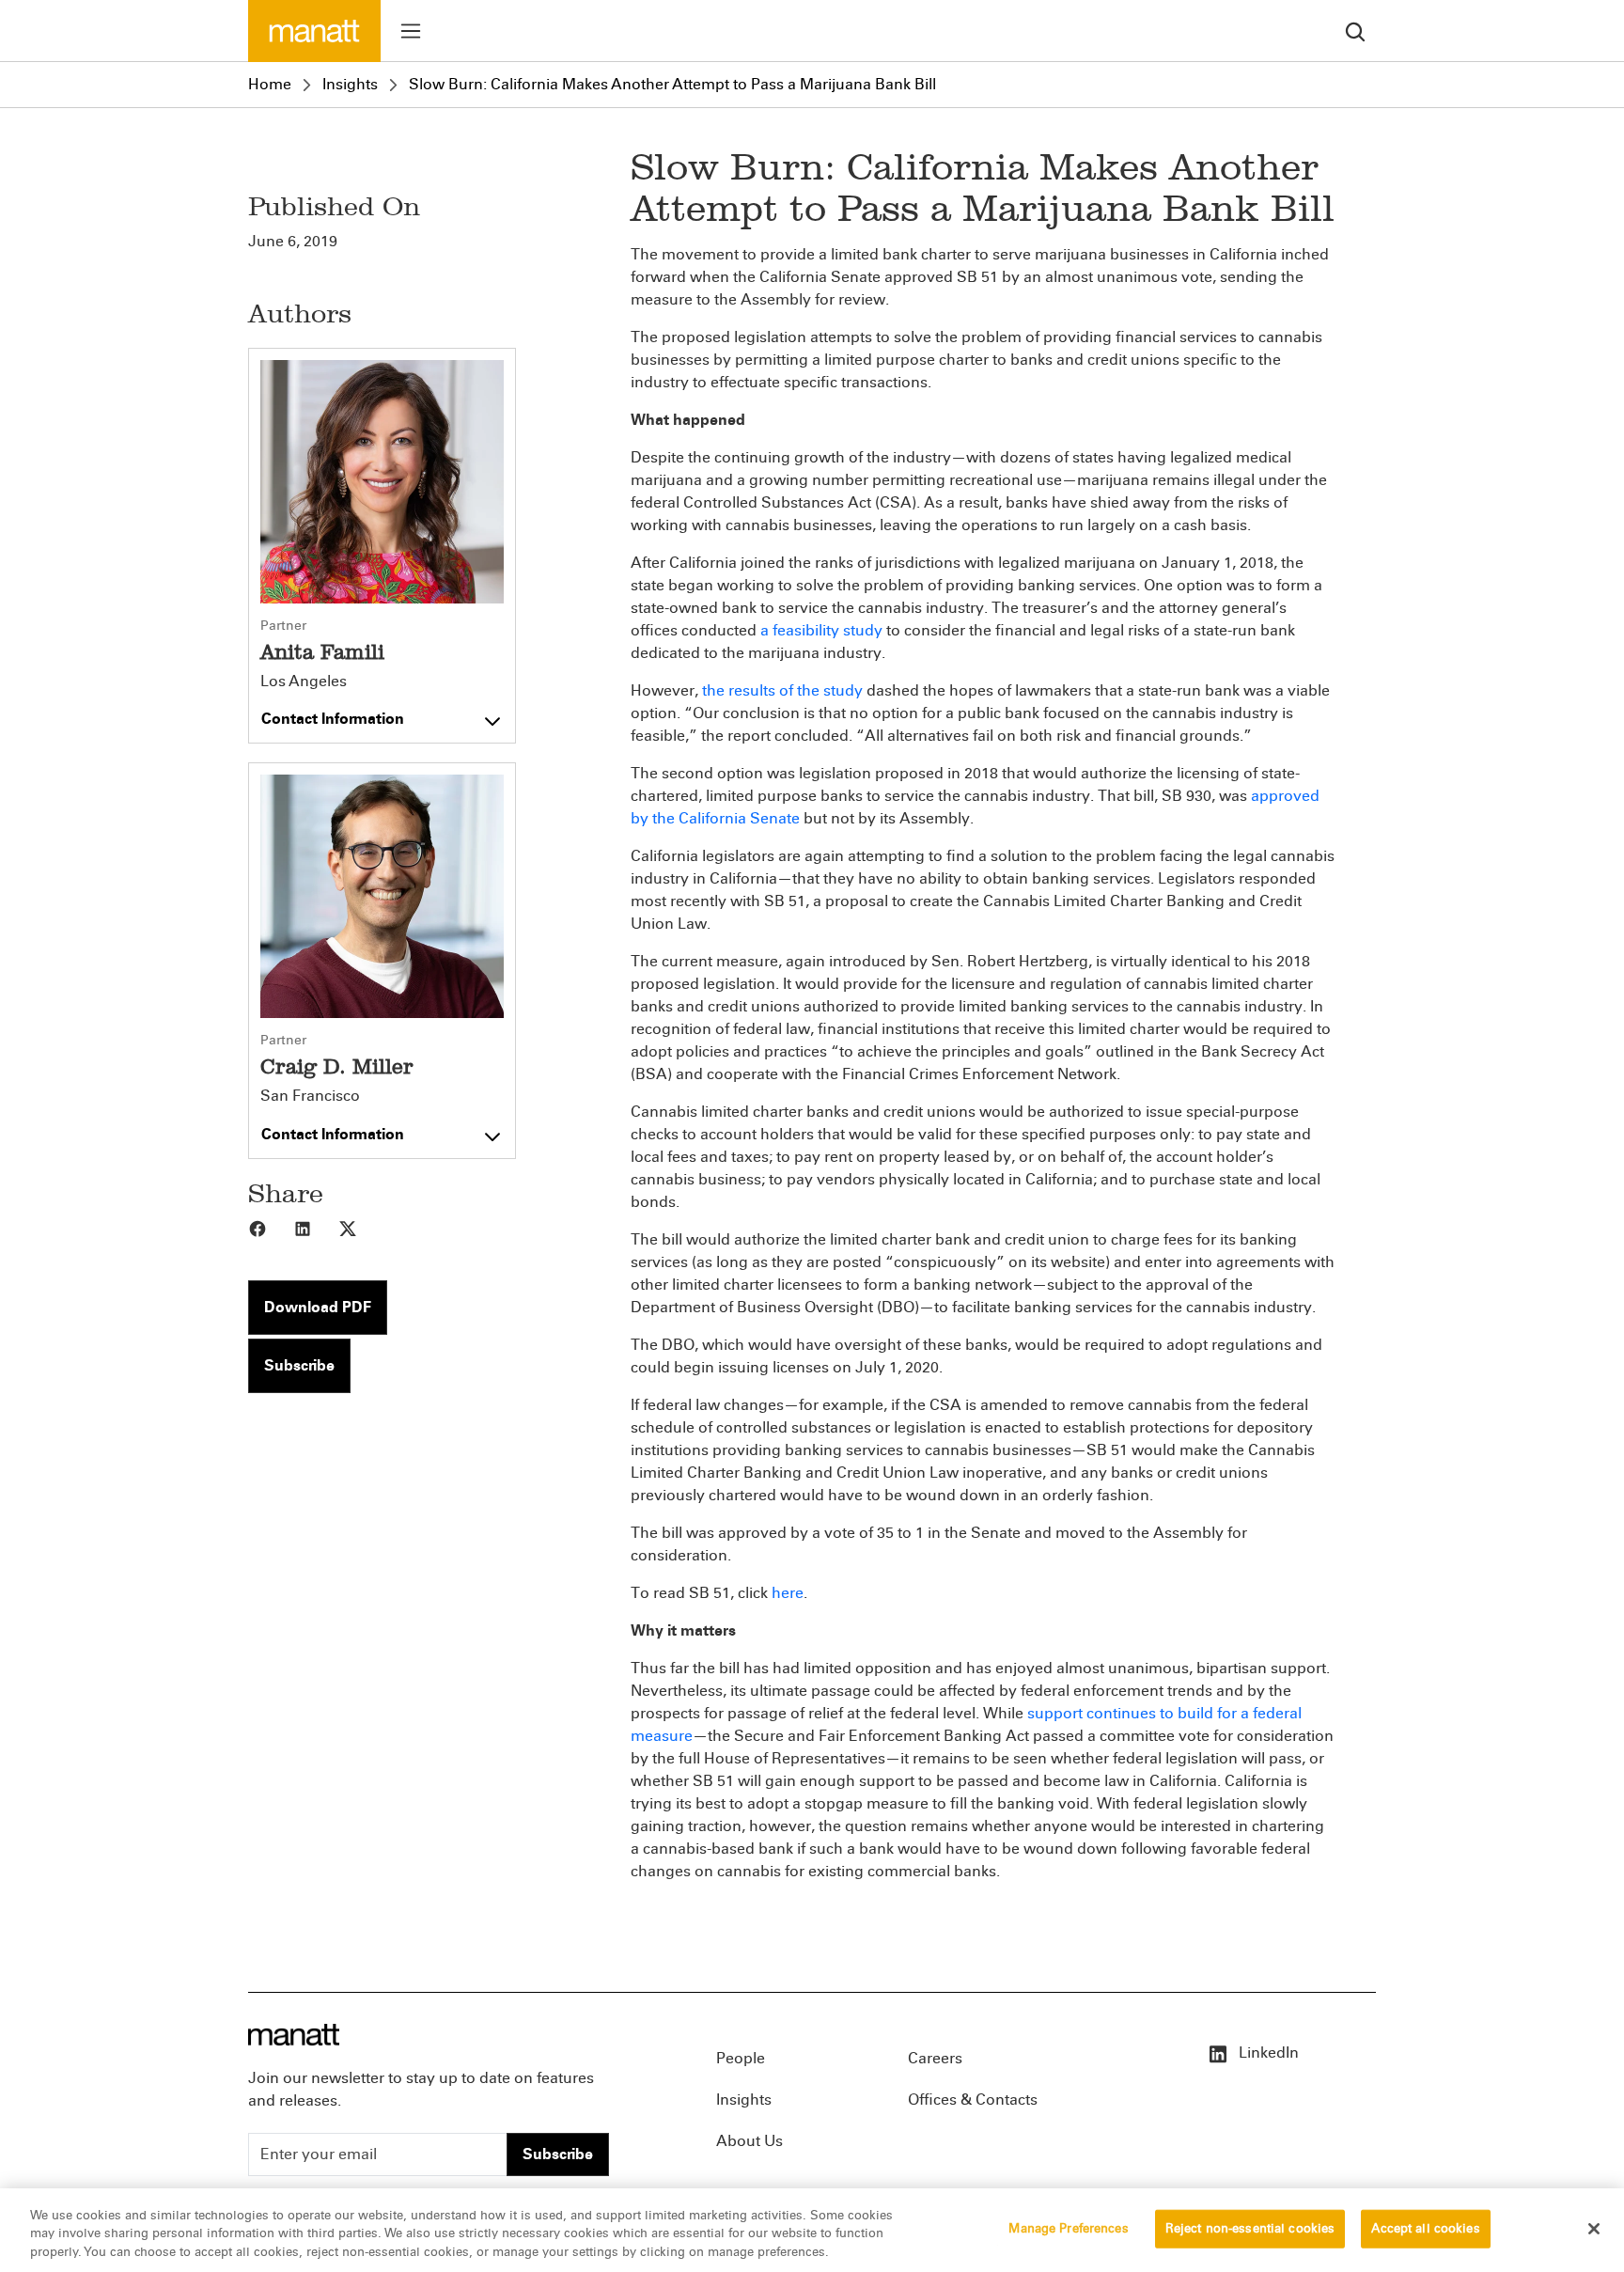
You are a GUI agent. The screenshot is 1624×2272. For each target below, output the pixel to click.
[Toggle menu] (411, 31)
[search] (1355, 31)
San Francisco (310, 1096)
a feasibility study (821, 630)
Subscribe (299, 1365)
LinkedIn (1267, 2053)
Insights (350, 84)
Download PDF (318, 1307)
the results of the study (782, 690)
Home (270, 84)
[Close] (1594, 2229)
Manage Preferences (1068, 2228)
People (741, 2058)
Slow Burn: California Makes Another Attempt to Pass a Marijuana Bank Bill (672, 84)
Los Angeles (304, 682)
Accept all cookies (1425, 2228)
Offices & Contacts (973, 2100)
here (788, 1593)
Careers (935, 2058)
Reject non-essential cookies (1250, 2228)
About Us (750, 2141)
